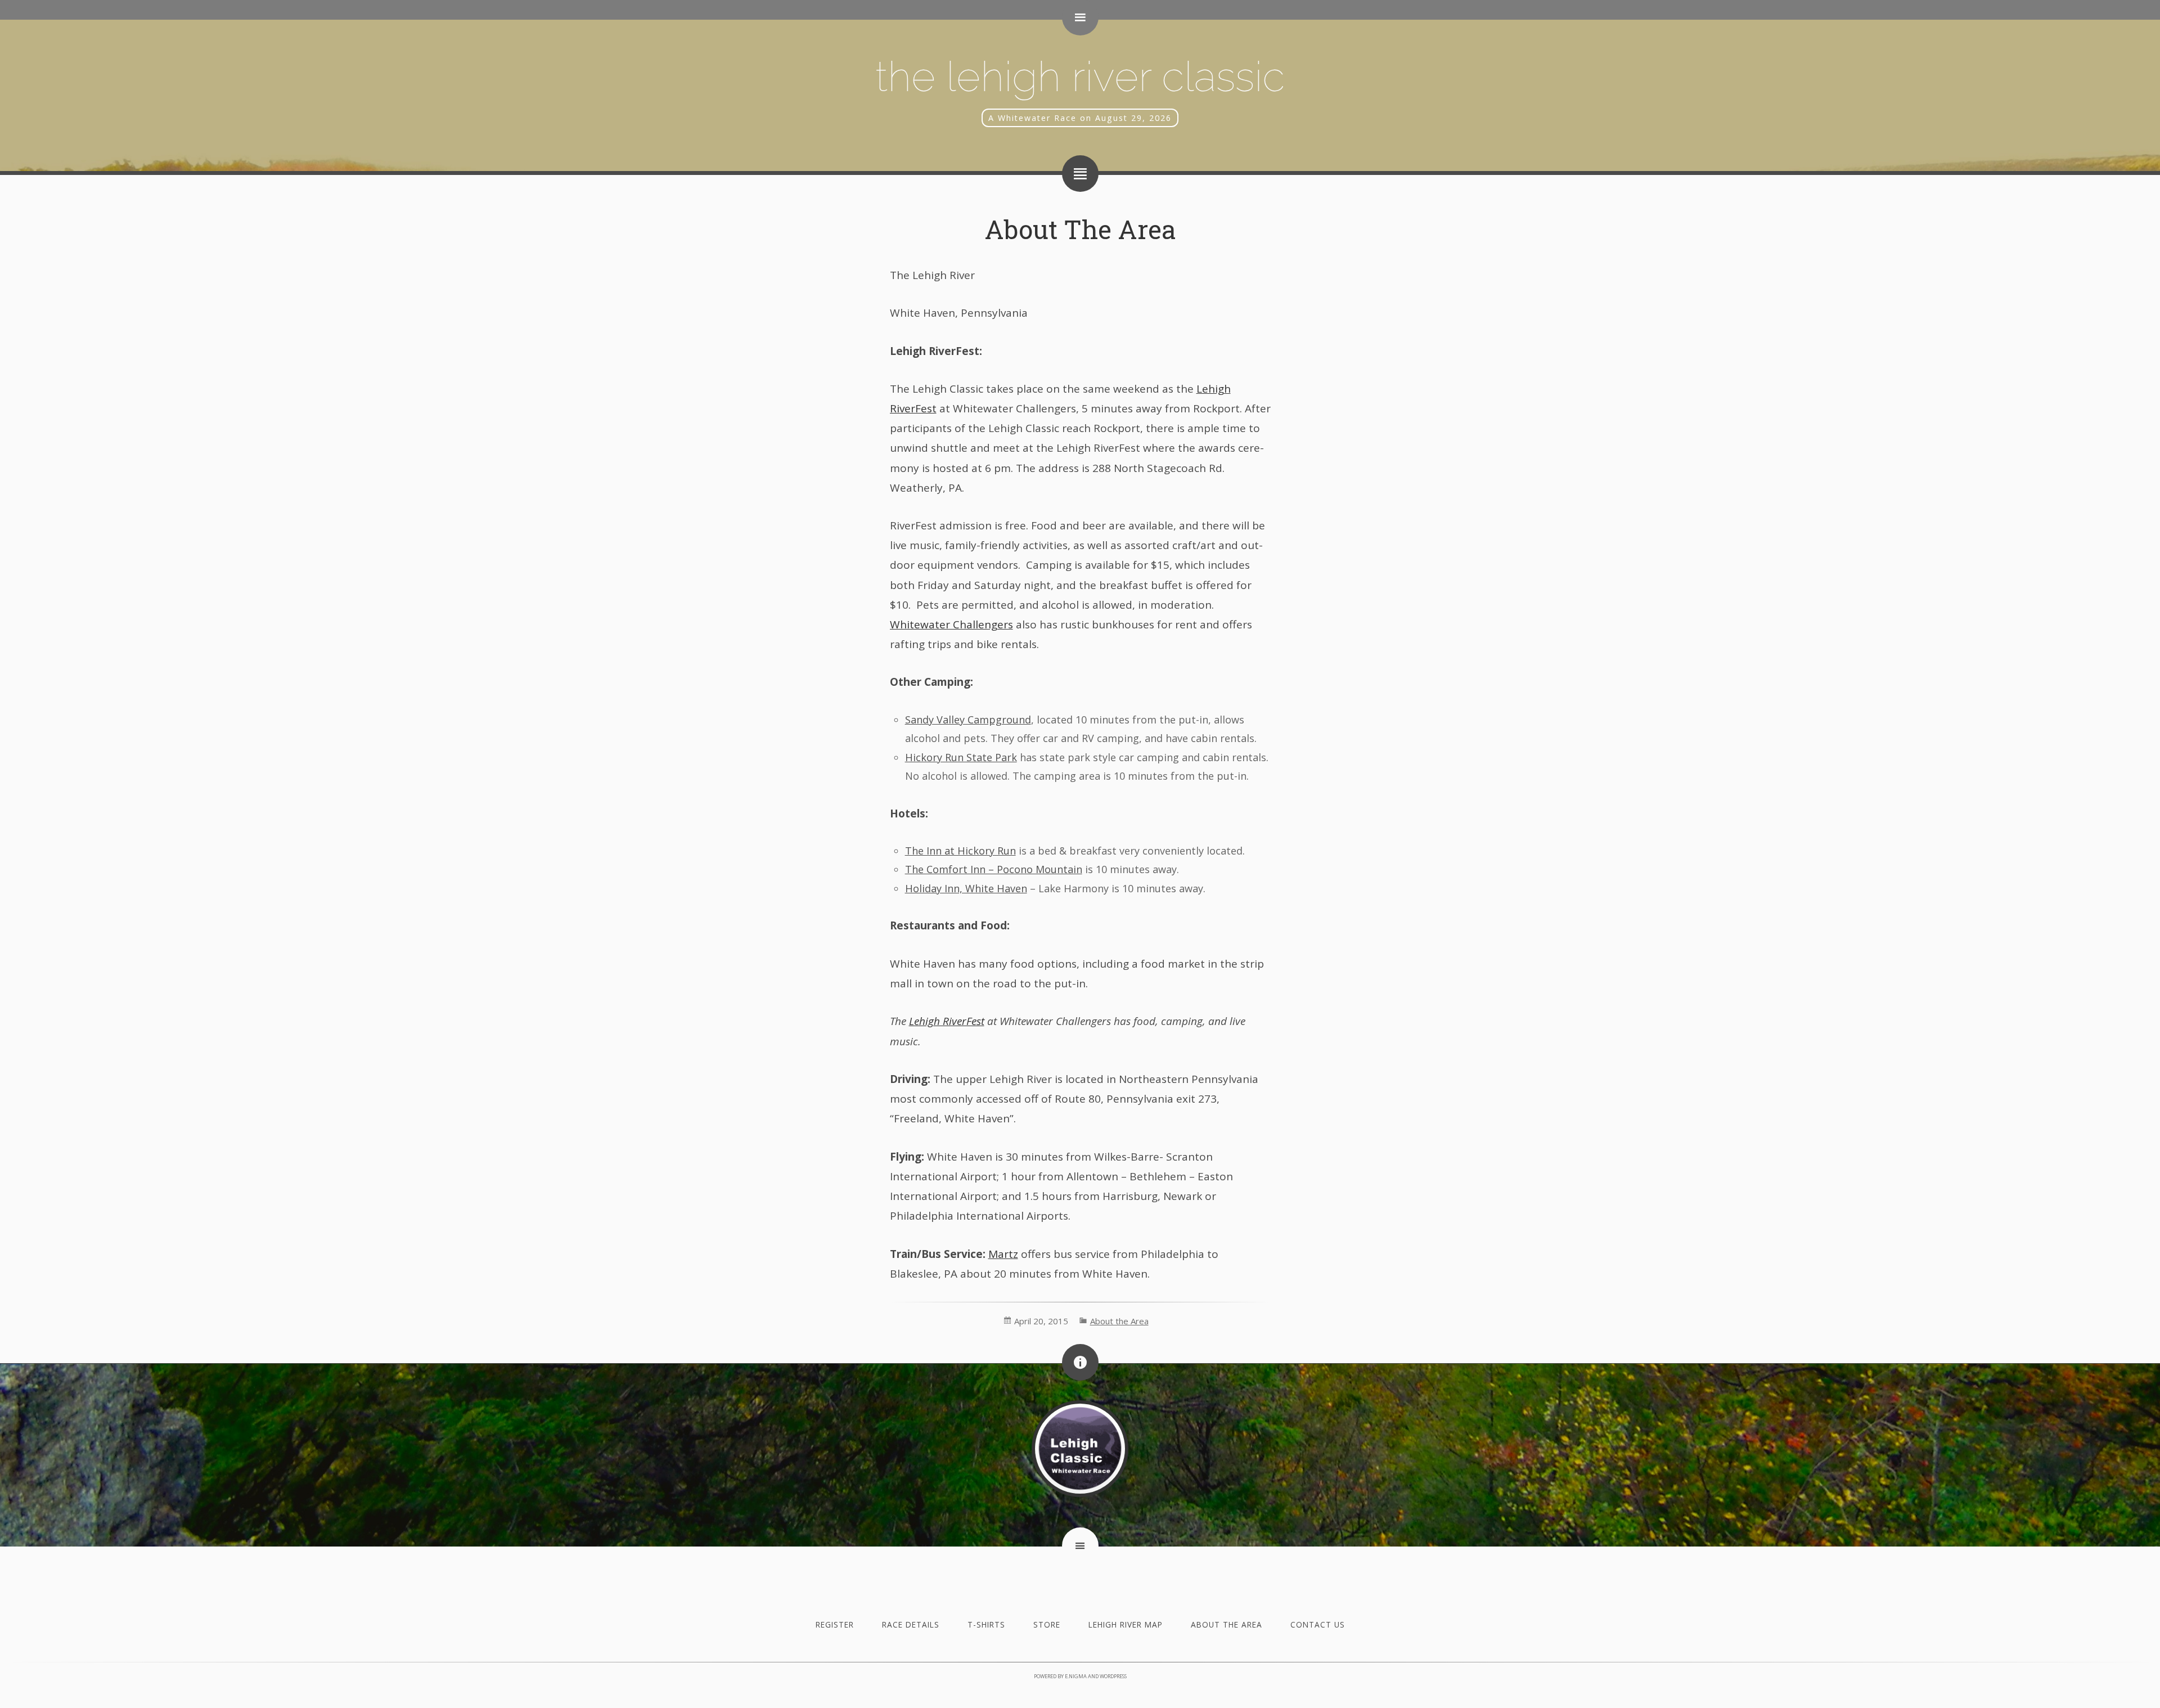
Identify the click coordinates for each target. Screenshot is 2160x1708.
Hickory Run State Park (961, 757)
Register (835, 1624)
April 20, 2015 (1041, 1321)
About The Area (1080, 229)
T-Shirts (986, 1624)
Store (1047, 1624)
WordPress (1113, 1676)
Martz (1003, 1254)
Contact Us (1318, 1624)
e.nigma (1076, 1676)
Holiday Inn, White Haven (966, 888)
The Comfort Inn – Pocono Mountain (994, 869)
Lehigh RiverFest (947, 1021)
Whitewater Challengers (951, 624)
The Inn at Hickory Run (960, 851)
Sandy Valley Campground (968, 720)
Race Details (911, 1624)
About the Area (1119, 1321)
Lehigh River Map (1126, 1624)
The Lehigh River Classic (1080, 76)
